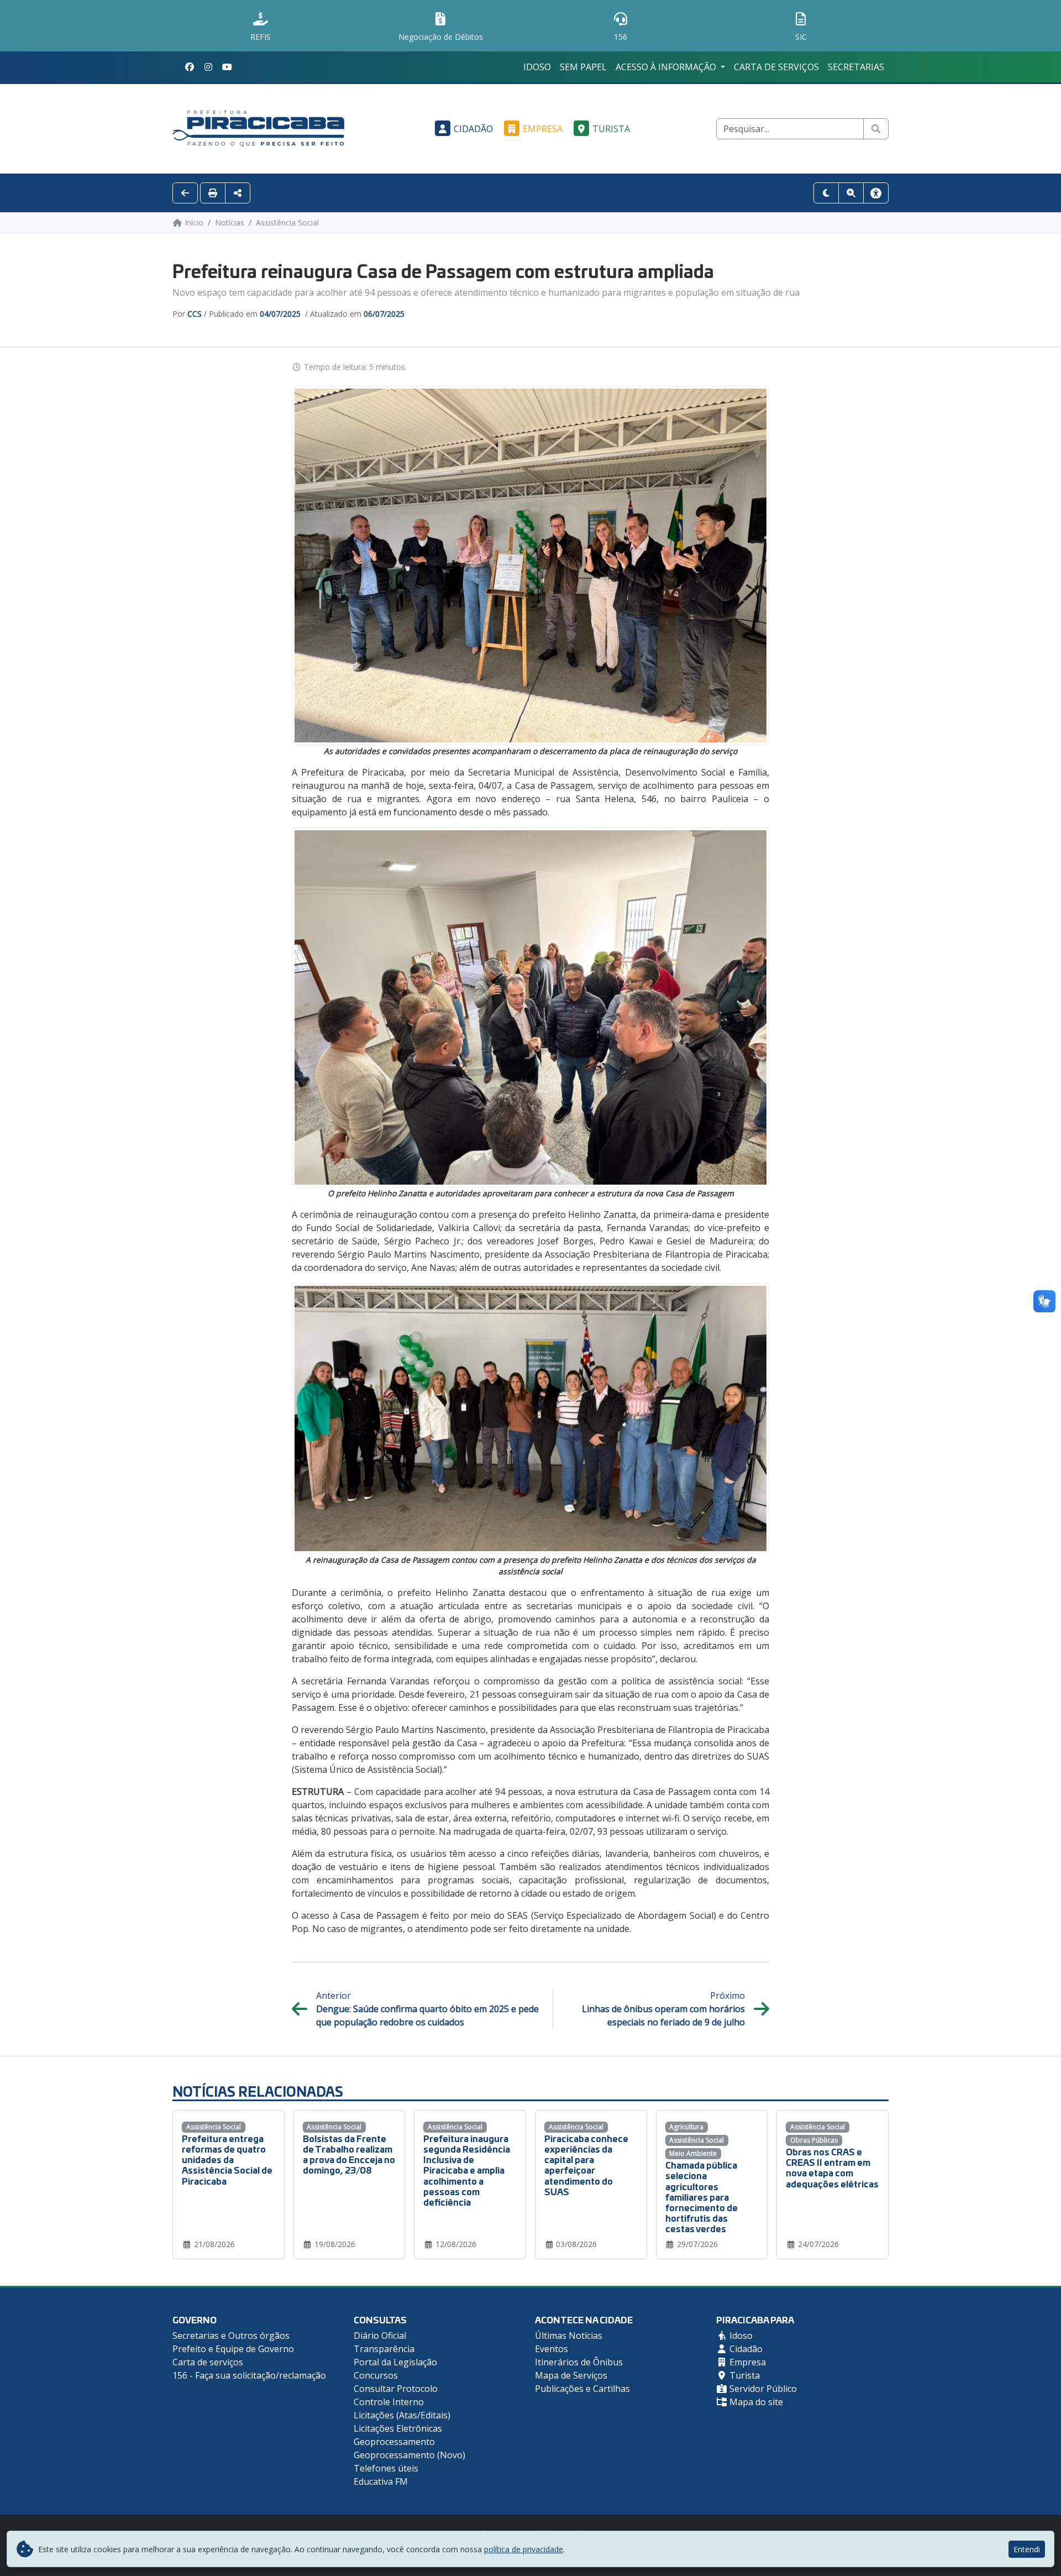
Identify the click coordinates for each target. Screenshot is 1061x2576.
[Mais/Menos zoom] (851, 193)
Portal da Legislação (395, 2362)
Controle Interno (389, 2402)
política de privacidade (524, 2549)
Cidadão (473, 129)
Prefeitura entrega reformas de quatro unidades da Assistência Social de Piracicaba (227, 2159)
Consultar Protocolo (396, 2389)
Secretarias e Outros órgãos (231, 2336)
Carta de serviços (776, 67)
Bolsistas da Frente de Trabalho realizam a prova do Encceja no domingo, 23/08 (349, 2154)
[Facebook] (190, 67)
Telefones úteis (386, 2468)
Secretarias (856, 67)
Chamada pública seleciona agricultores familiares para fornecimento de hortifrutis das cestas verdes (702, 2196)
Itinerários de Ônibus (579, 2362)
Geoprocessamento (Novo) (409, 2455)
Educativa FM (381, 2481)
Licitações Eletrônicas (398, 2428)
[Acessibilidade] (876, 193)
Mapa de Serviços (571, 2375)
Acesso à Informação (667, 67)
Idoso (537, 67)
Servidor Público (762, 2389)
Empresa (543, 129)
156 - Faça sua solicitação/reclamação (249, 2375)
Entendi (1027, 2549)
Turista (611, 129)
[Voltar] (185, 193)
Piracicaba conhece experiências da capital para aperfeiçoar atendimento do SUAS (586, 2164)
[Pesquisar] (876, 129)
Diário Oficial (380, 2336)
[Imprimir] (213, 193)
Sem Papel (583, 67)
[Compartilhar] (238, 193)
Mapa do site (755, 2402)
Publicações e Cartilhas (582, 2389)
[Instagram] (208, 67)
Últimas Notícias (569, 2336)
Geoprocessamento (394, 2442)
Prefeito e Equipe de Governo (233, 2349)
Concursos (376, 2375)
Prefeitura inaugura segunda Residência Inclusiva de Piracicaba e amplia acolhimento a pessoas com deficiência (467, 2170)
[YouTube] (227, 67)
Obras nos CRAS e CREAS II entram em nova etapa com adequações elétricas (832, 2167)
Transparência (384, 2349)
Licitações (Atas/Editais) (402, 2415)
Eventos (551, 2349)
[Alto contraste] (826, 193)
